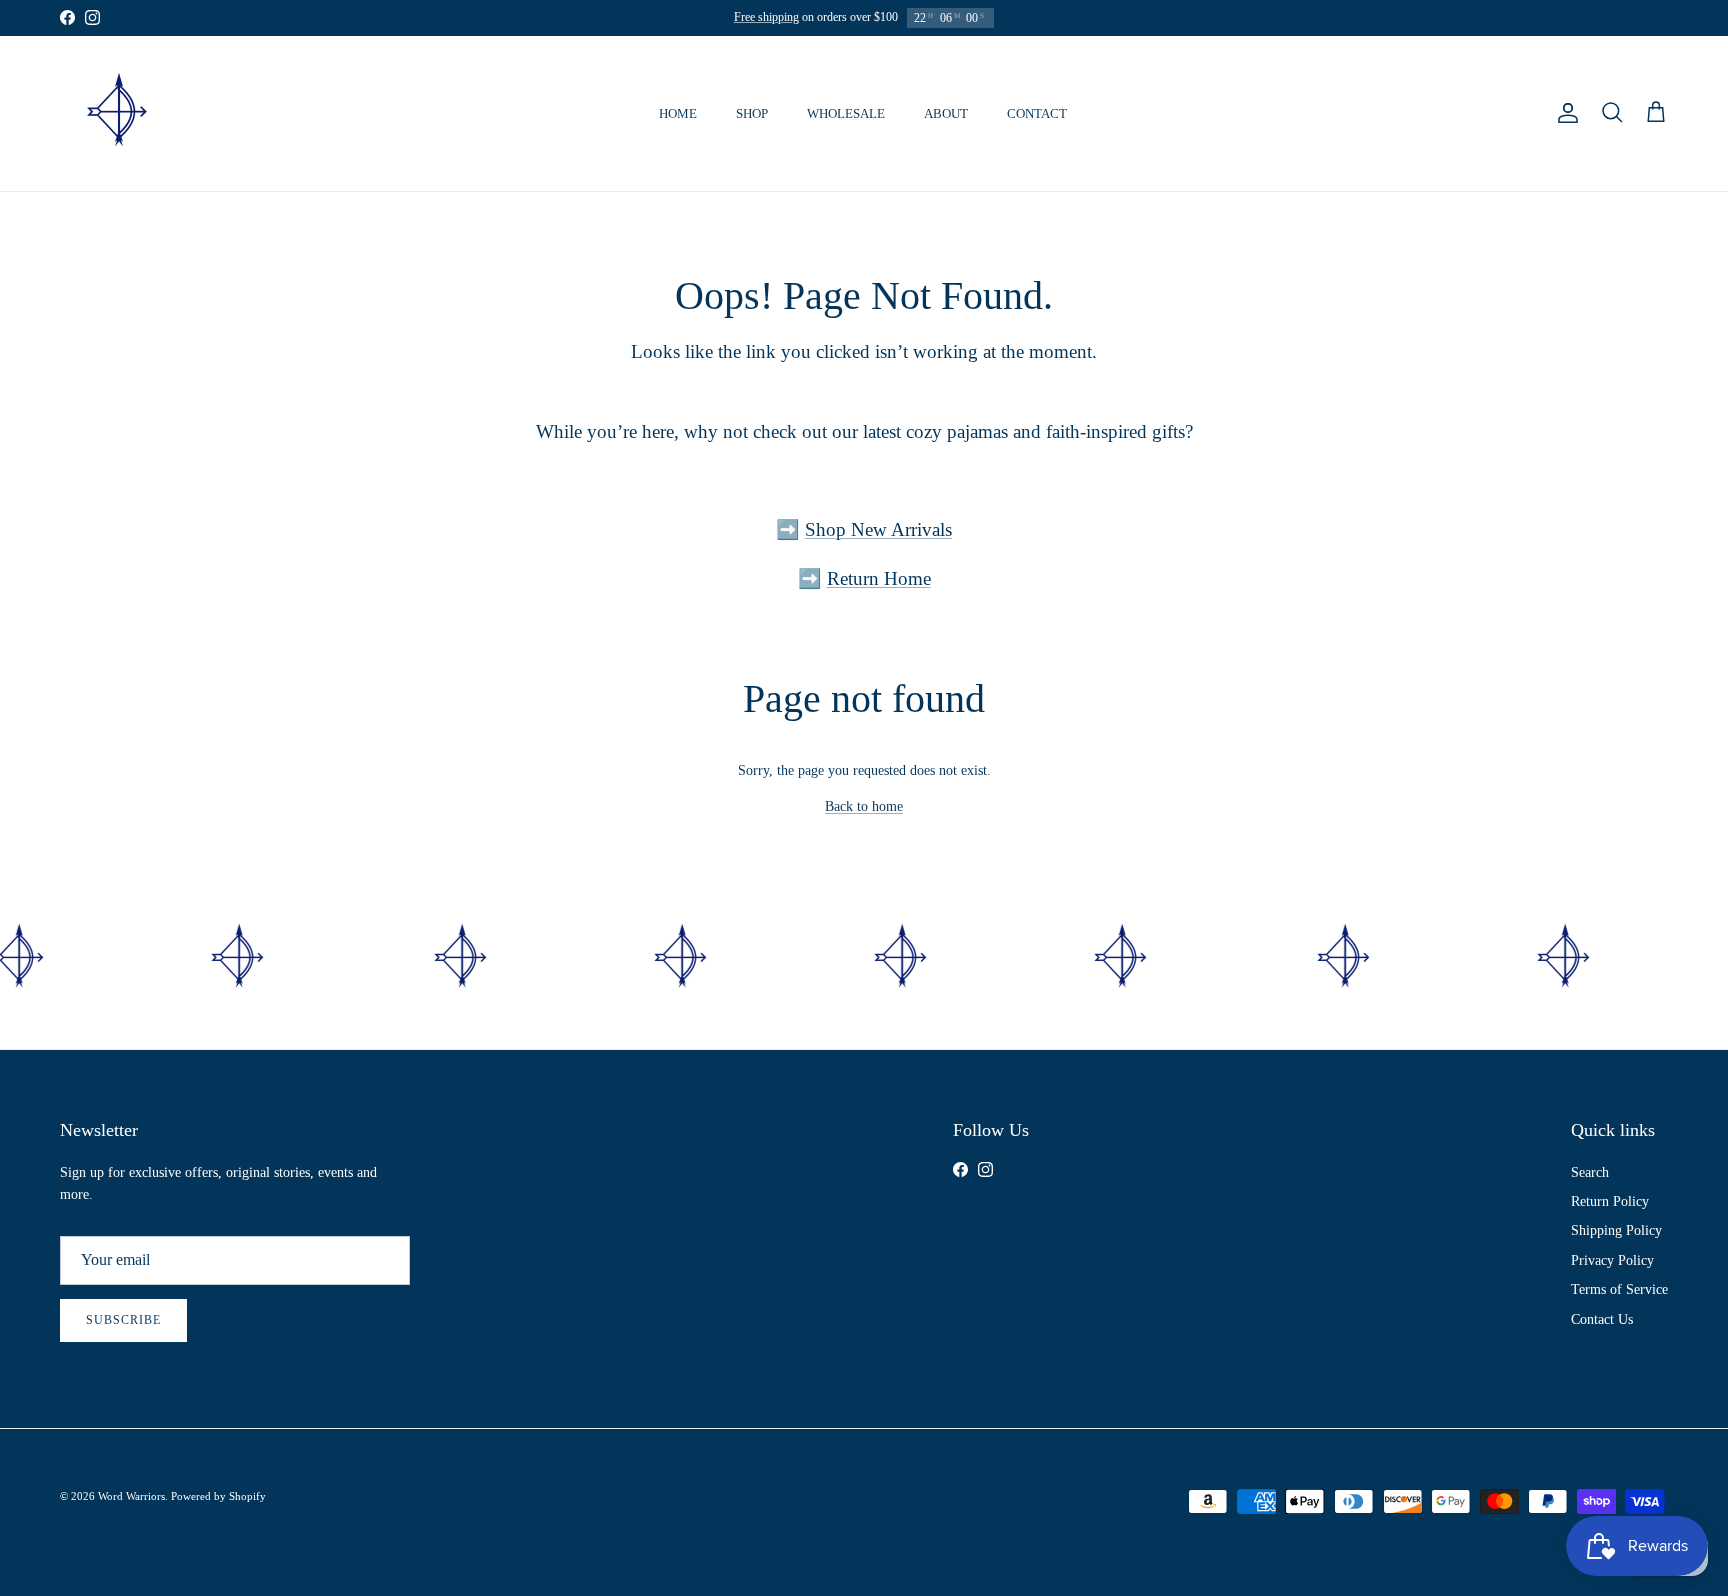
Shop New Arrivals (878, 529)
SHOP (752, 113)
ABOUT (946, 113)
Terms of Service (1619, 1289)
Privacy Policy (1612, 1260)
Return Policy (1610, 1201)
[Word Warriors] (117, 113)
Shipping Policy (1616, 1230)
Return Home (879, 578)
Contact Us (1602, 1319)
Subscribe (123, 1320)
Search (1590, 1172)
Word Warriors (131, 1496)
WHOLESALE (846, 113)
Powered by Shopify (218, 1496)
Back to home (864, 806)
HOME (678, 113)
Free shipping (766, 17)
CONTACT (1037, 113)
